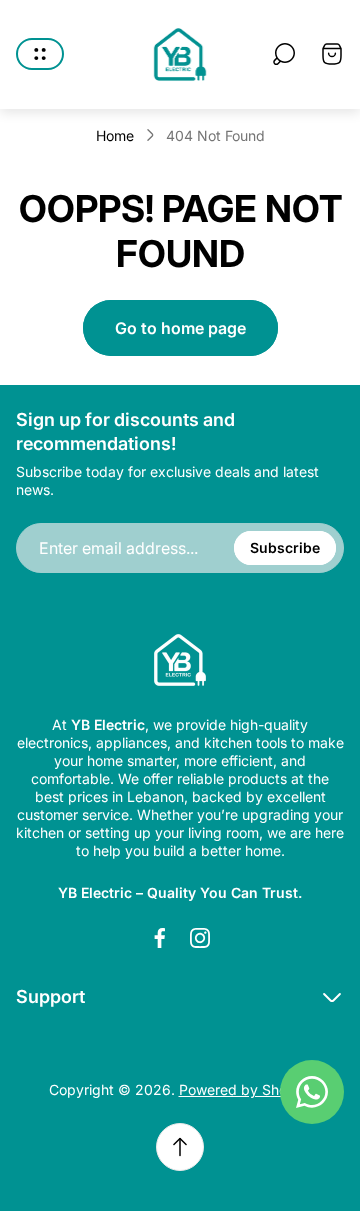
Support (50, 996)
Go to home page (180, 328)
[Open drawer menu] (40, 54)
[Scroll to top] (180, 1147)
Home (115, 135)
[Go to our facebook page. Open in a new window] (160, 938)
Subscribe (285, 547)
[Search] (284, 54)
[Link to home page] (180, 660)
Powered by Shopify (245, 1089)
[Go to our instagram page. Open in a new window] (200, 938)
